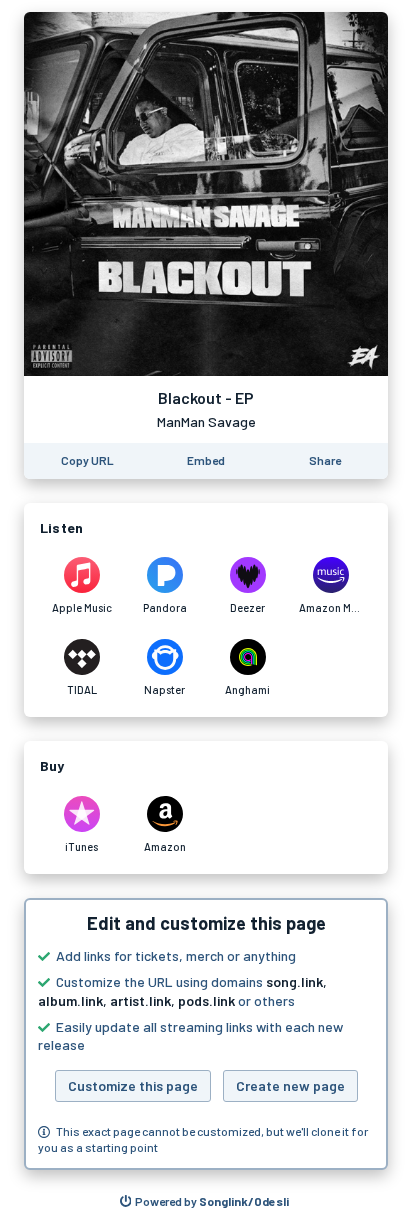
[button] (206, 1034)
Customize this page (133, 1085)
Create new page (290, 1085)
